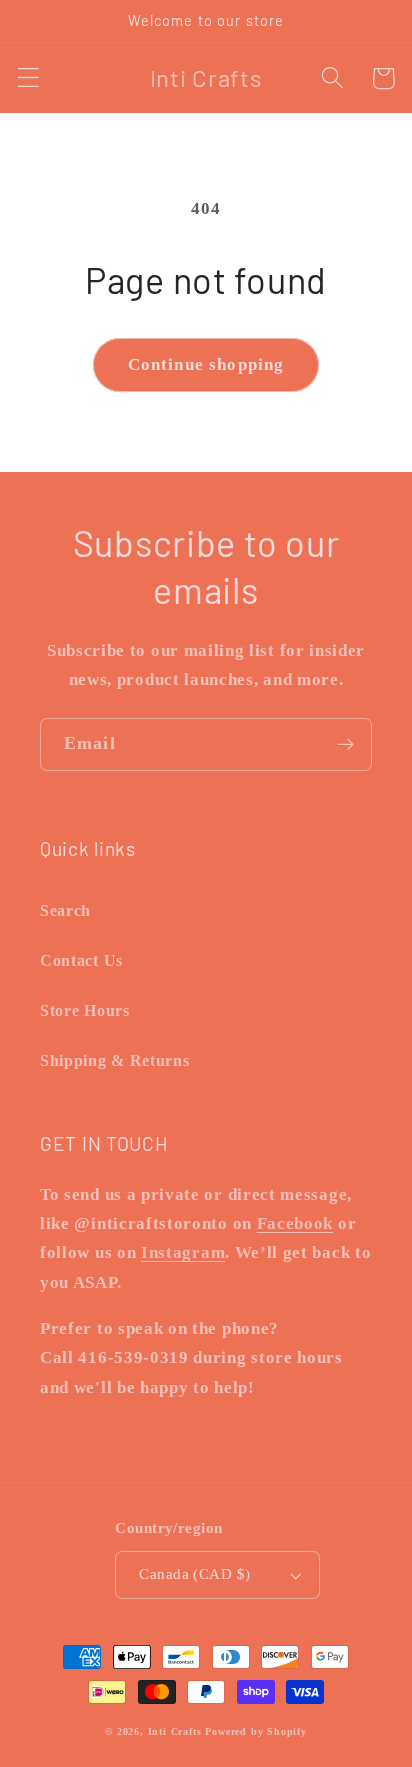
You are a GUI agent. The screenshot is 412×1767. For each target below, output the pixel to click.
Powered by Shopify (256, 1731)
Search (65, 910)
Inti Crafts (175, 1731)
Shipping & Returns (114, 1060)
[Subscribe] (345, 745)
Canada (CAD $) (194, 1574)
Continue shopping (206, 364)
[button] (28, 78)
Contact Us (81, 960)
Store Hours (85, 1010)
